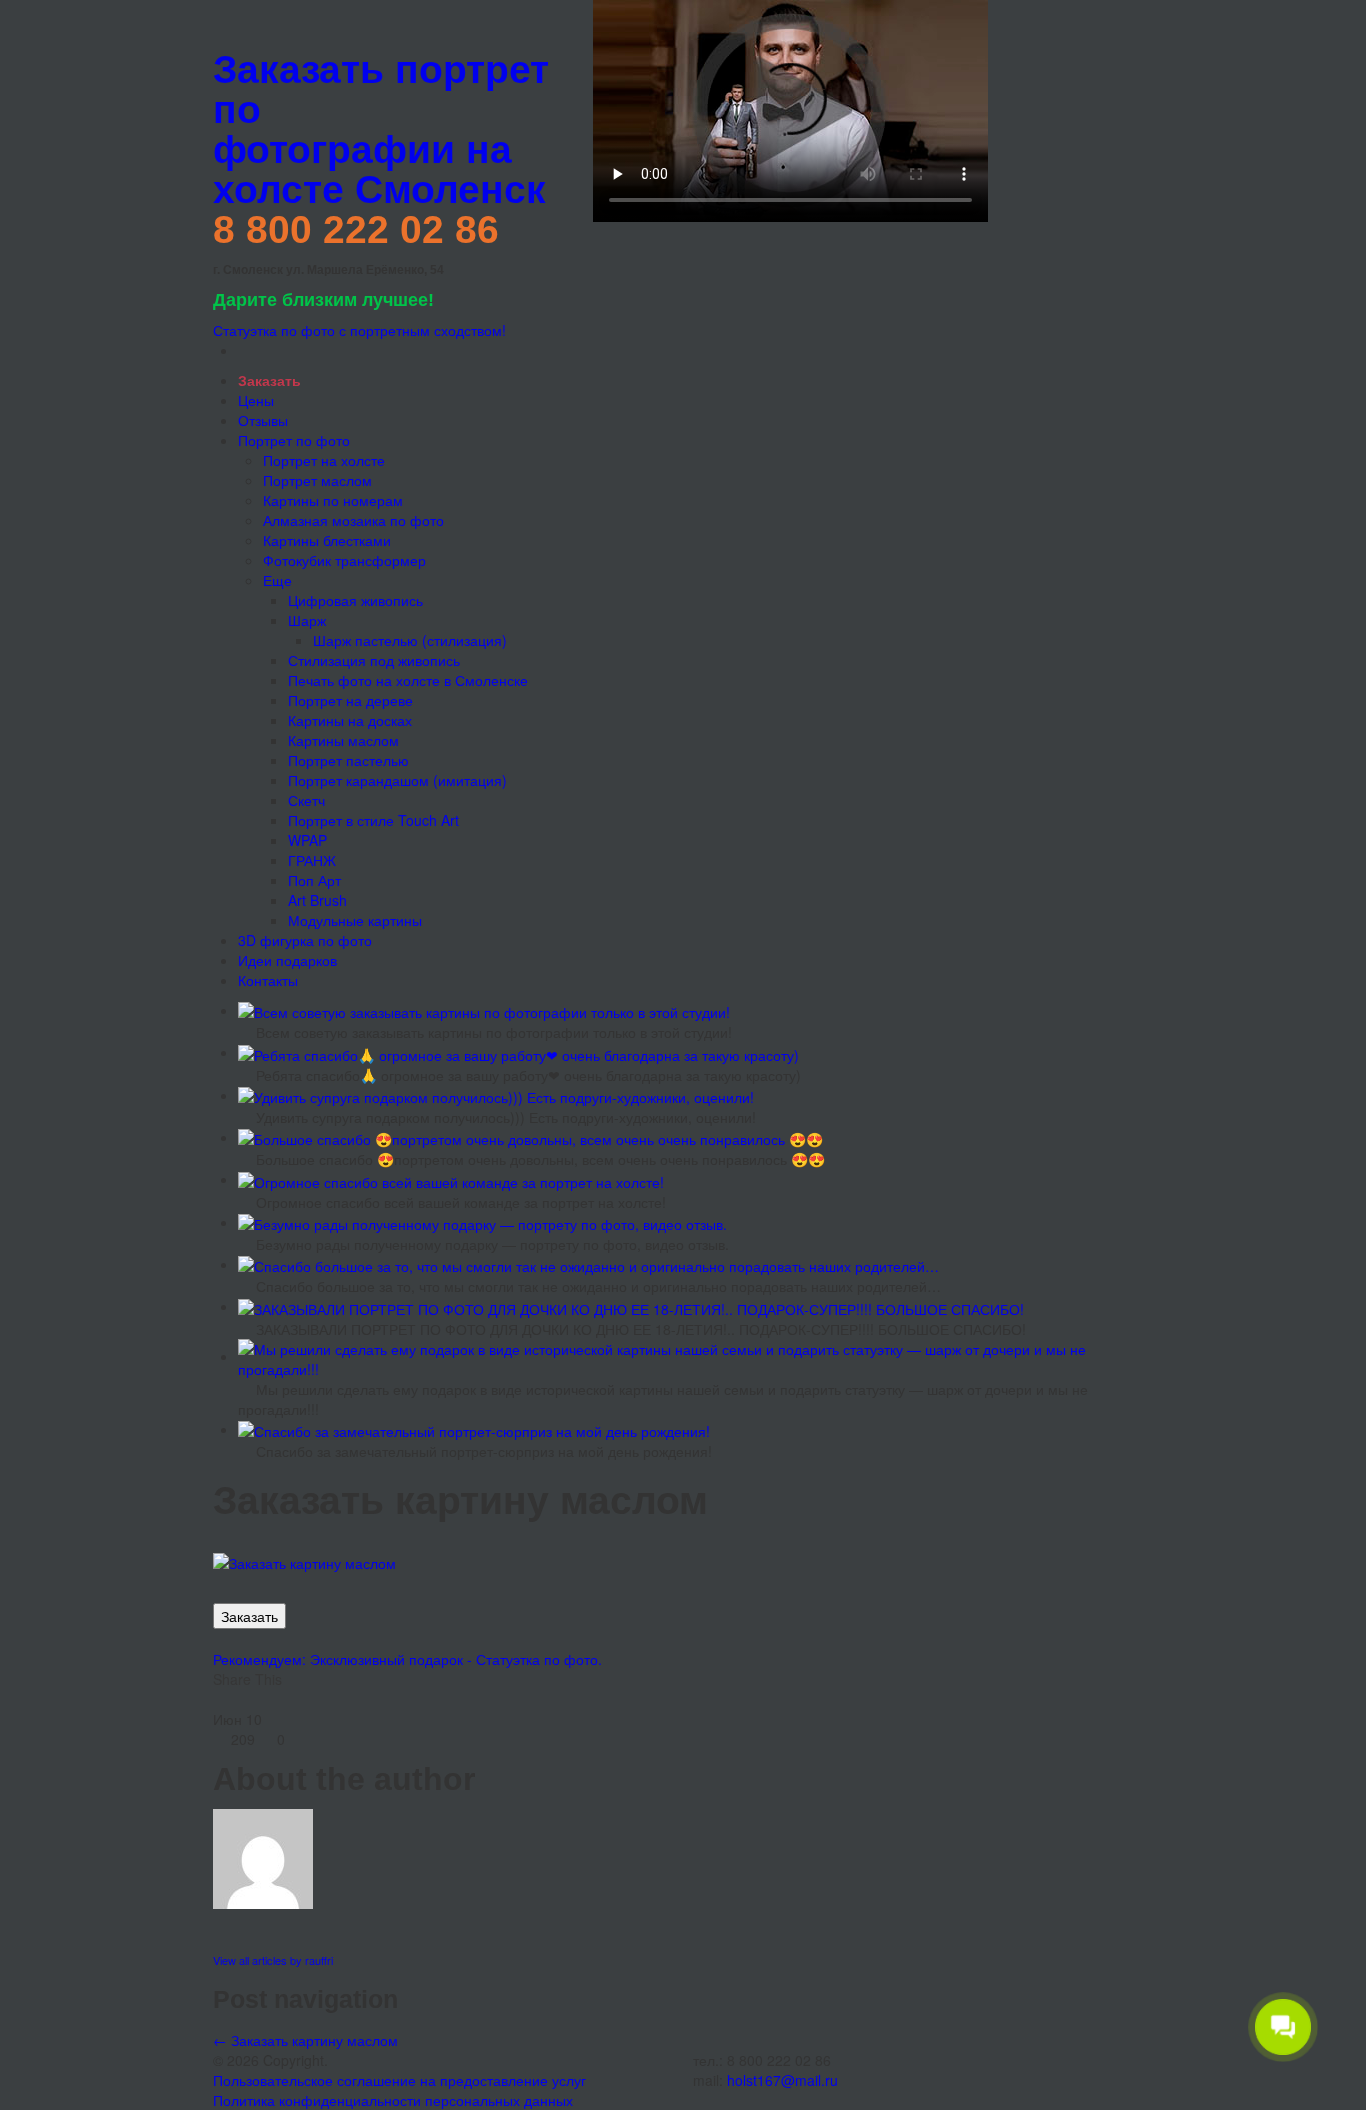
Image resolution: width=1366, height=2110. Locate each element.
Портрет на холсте (324, 460)
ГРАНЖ (312, 860)
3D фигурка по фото (305, 940)
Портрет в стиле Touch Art (373, 820)
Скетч (306, 800)
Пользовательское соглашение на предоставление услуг (399, 2080)
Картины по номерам (333, 500)
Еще (277, 580)
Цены (256, 400)
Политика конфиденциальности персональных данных (393, 2100)
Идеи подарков (287, 960)
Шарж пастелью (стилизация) (410, 640)
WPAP (307, 840)
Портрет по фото (294, 440)
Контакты (268, 980)
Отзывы (263, 420)
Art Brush (317, 900)
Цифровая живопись (355, 600)
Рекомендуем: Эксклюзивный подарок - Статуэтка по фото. (407, 1659)
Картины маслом (343, 740)
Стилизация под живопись (374, 660)
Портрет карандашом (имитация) (397, 780)
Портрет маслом (317, 480)
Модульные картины (355, 920)
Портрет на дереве (350, 700)
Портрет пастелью (348, 760)
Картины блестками (327, 540)
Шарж (307, 620)
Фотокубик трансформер (344, 560)
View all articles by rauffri (273, 1960)
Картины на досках (350, 720)
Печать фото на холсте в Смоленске (408, 680)
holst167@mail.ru (782, 2080)
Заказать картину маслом (305, 2040)
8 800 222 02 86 (356, 229)
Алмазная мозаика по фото (353, 520)
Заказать (249, 1616)
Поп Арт (314, 880)
